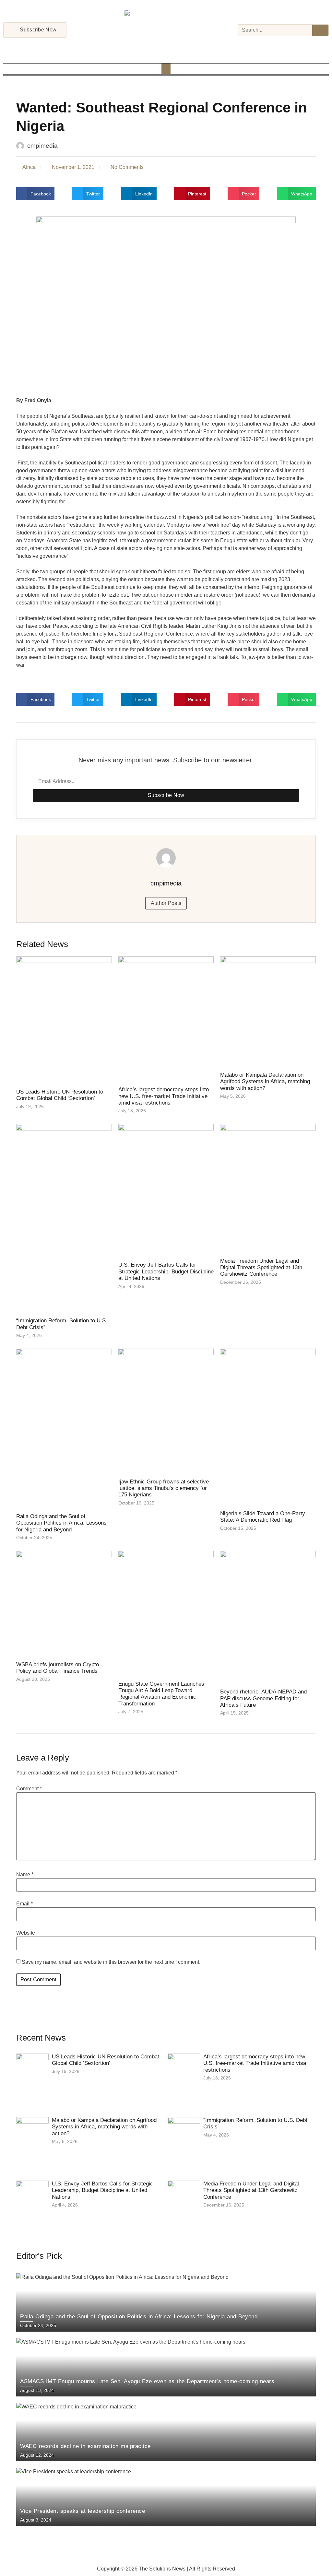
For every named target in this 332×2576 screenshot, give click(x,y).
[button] (166, 69)
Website (26, 1933)
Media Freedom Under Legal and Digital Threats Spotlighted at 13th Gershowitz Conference (261, 1268)
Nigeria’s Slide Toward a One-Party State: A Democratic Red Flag (263, 1517)
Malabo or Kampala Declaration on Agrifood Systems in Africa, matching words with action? (265, 1082)
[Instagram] (158, 47)
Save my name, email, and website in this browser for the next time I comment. (111, 1962)
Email (24, 1904)
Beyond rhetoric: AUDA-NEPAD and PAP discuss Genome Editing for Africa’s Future (263, 1698)
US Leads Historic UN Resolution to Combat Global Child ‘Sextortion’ (60, 1095)
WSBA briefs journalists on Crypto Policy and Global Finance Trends (58, 1668)
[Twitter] (166, 47)
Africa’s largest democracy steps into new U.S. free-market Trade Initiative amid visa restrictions (164, 1096)
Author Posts (166, 903)
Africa (29, 167)
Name (25, 1875)
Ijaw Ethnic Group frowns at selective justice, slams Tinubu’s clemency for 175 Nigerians (164, 1488)
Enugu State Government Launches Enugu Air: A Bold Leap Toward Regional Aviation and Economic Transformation (161, 1694)
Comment (29, 1789)
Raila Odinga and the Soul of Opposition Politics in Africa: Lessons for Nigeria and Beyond (61, 1523)
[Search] (320, 30)
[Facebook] (149, 47)
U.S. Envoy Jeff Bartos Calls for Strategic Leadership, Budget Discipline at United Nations (166, 1271)
